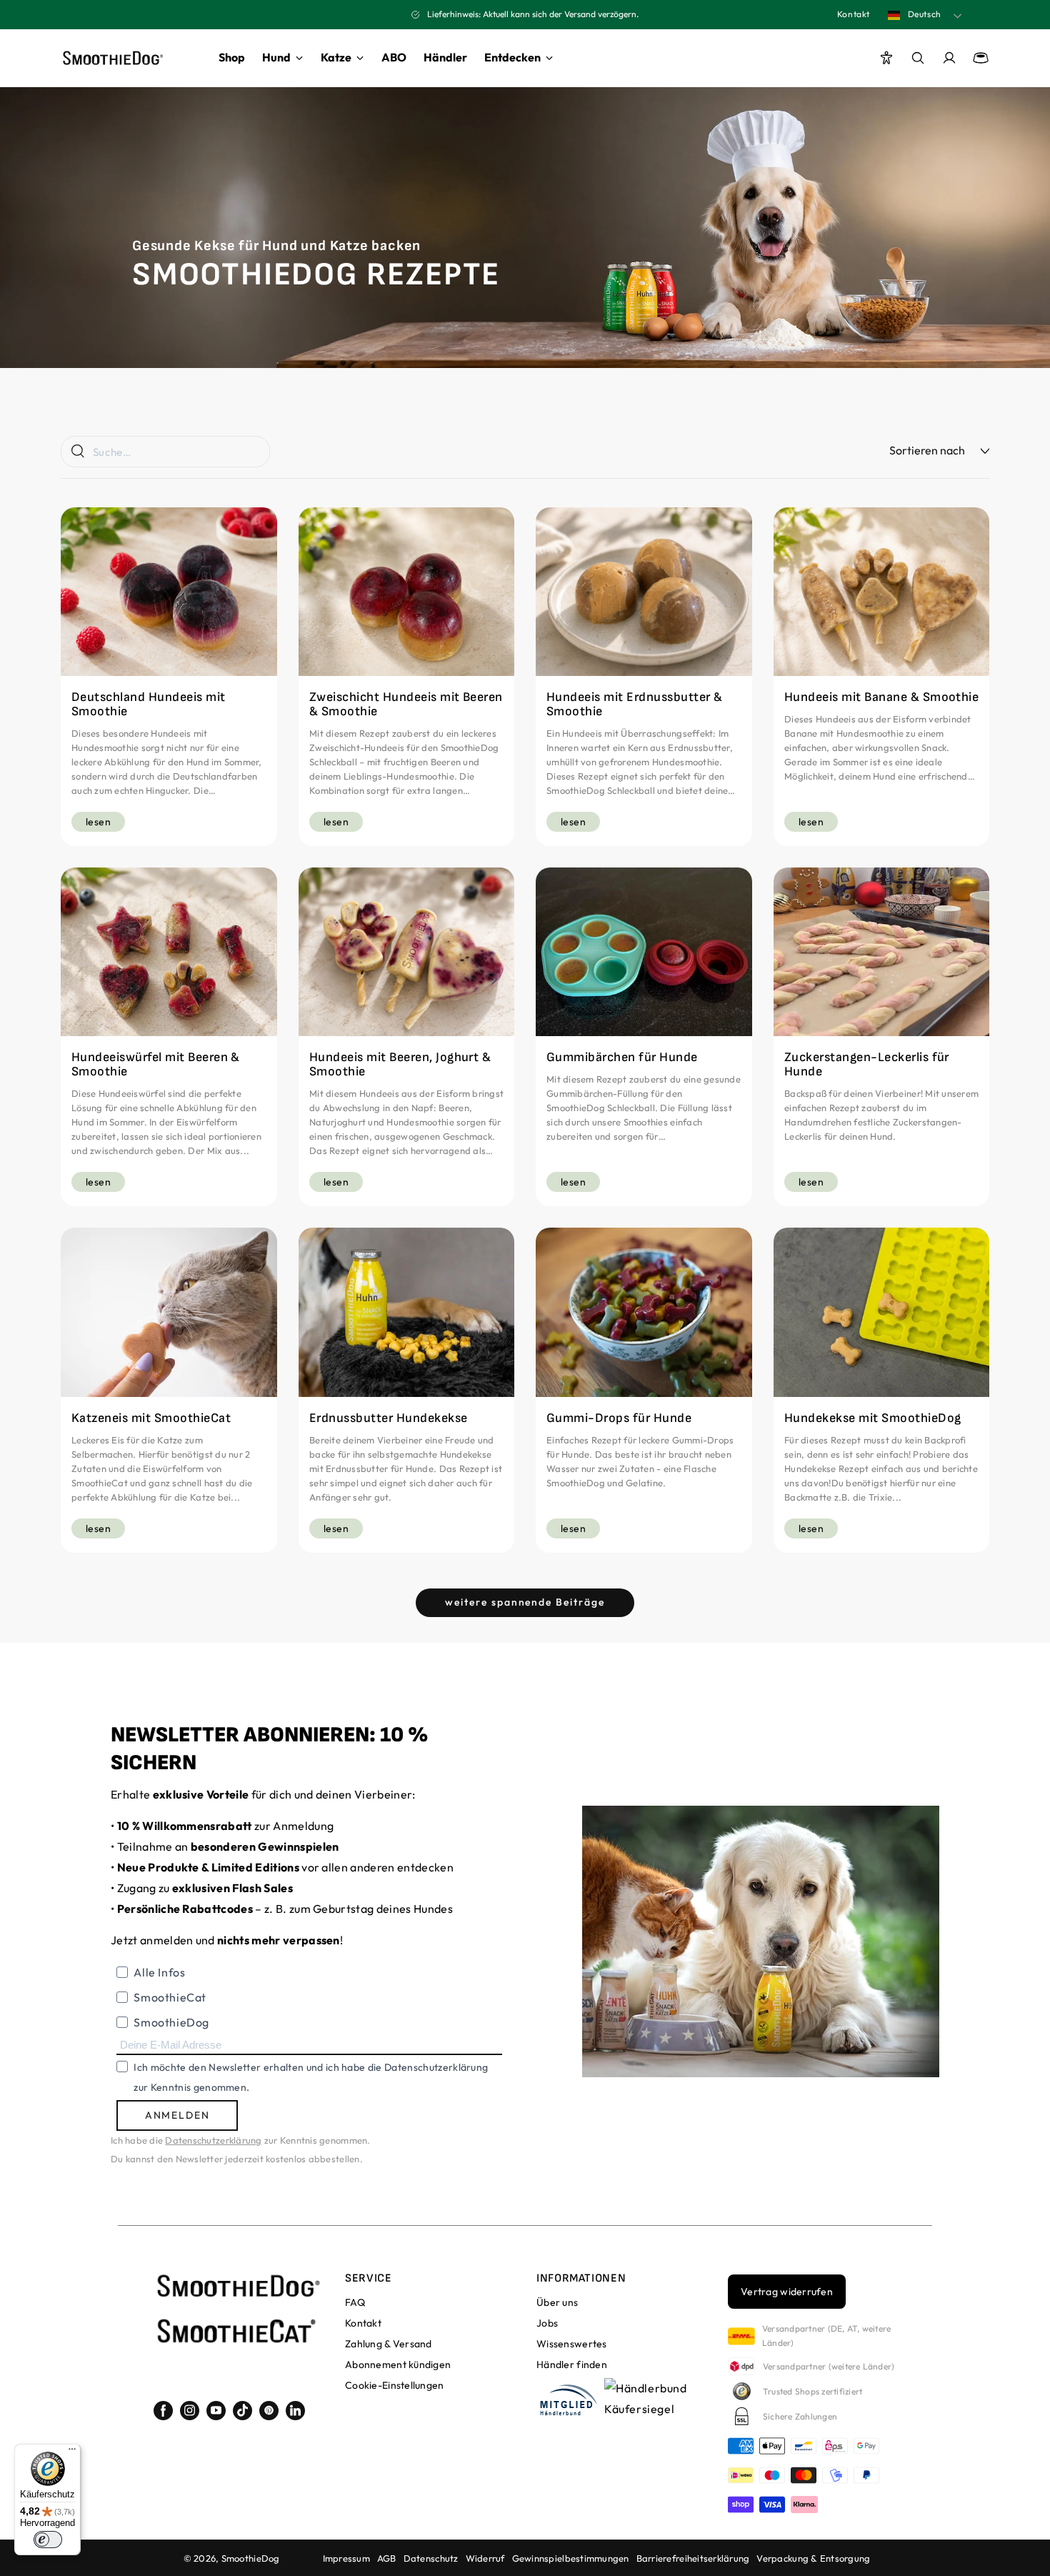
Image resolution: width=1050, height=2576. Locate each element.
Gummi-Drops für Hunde (619, 1418)
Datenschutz (431, 2558)
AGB (387, 2558)
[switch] (48, 2540)
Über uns (557, 2302)
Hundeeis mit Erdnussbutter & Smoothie (634, 705)
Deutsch (923, 14)
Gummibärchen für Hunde (622, 1058)
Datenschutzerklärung (213, 2140)
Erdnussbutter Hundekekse (389, 1418)
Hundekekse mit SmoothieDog (872, 1418)
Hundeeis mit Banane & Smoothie (881, 697)
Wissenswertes (572, 2344)
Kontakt (854, 14)
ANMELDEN (178, 2115)
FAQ (355, 2302)
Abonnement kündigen (398, 2364)
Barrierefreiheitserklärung (693, 2558)
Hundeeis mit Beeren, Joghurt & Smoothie (400, 1065)
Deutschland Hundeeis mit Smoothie (149, 705)
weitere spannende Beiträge (525, 1602)
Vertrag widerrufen (787, 2292)
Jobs (547, 2323)
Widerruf (485, 2558)
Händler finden (572, 2364)
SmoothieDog (251, 2558)
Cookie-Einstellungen (395, 2385)
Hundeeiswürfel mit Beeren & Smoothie (156, 1065)
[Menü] (72, 2452)
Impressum (346, 2558)
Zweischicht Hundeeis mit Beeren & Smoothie (406, 705)
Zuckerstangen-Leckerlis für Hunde (867, 1065)
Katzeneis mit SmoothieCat (151, 1418)
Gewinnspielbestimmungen (571, 2558)
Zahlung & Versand (389, 2344)
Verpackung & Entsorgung (813, 2558)
